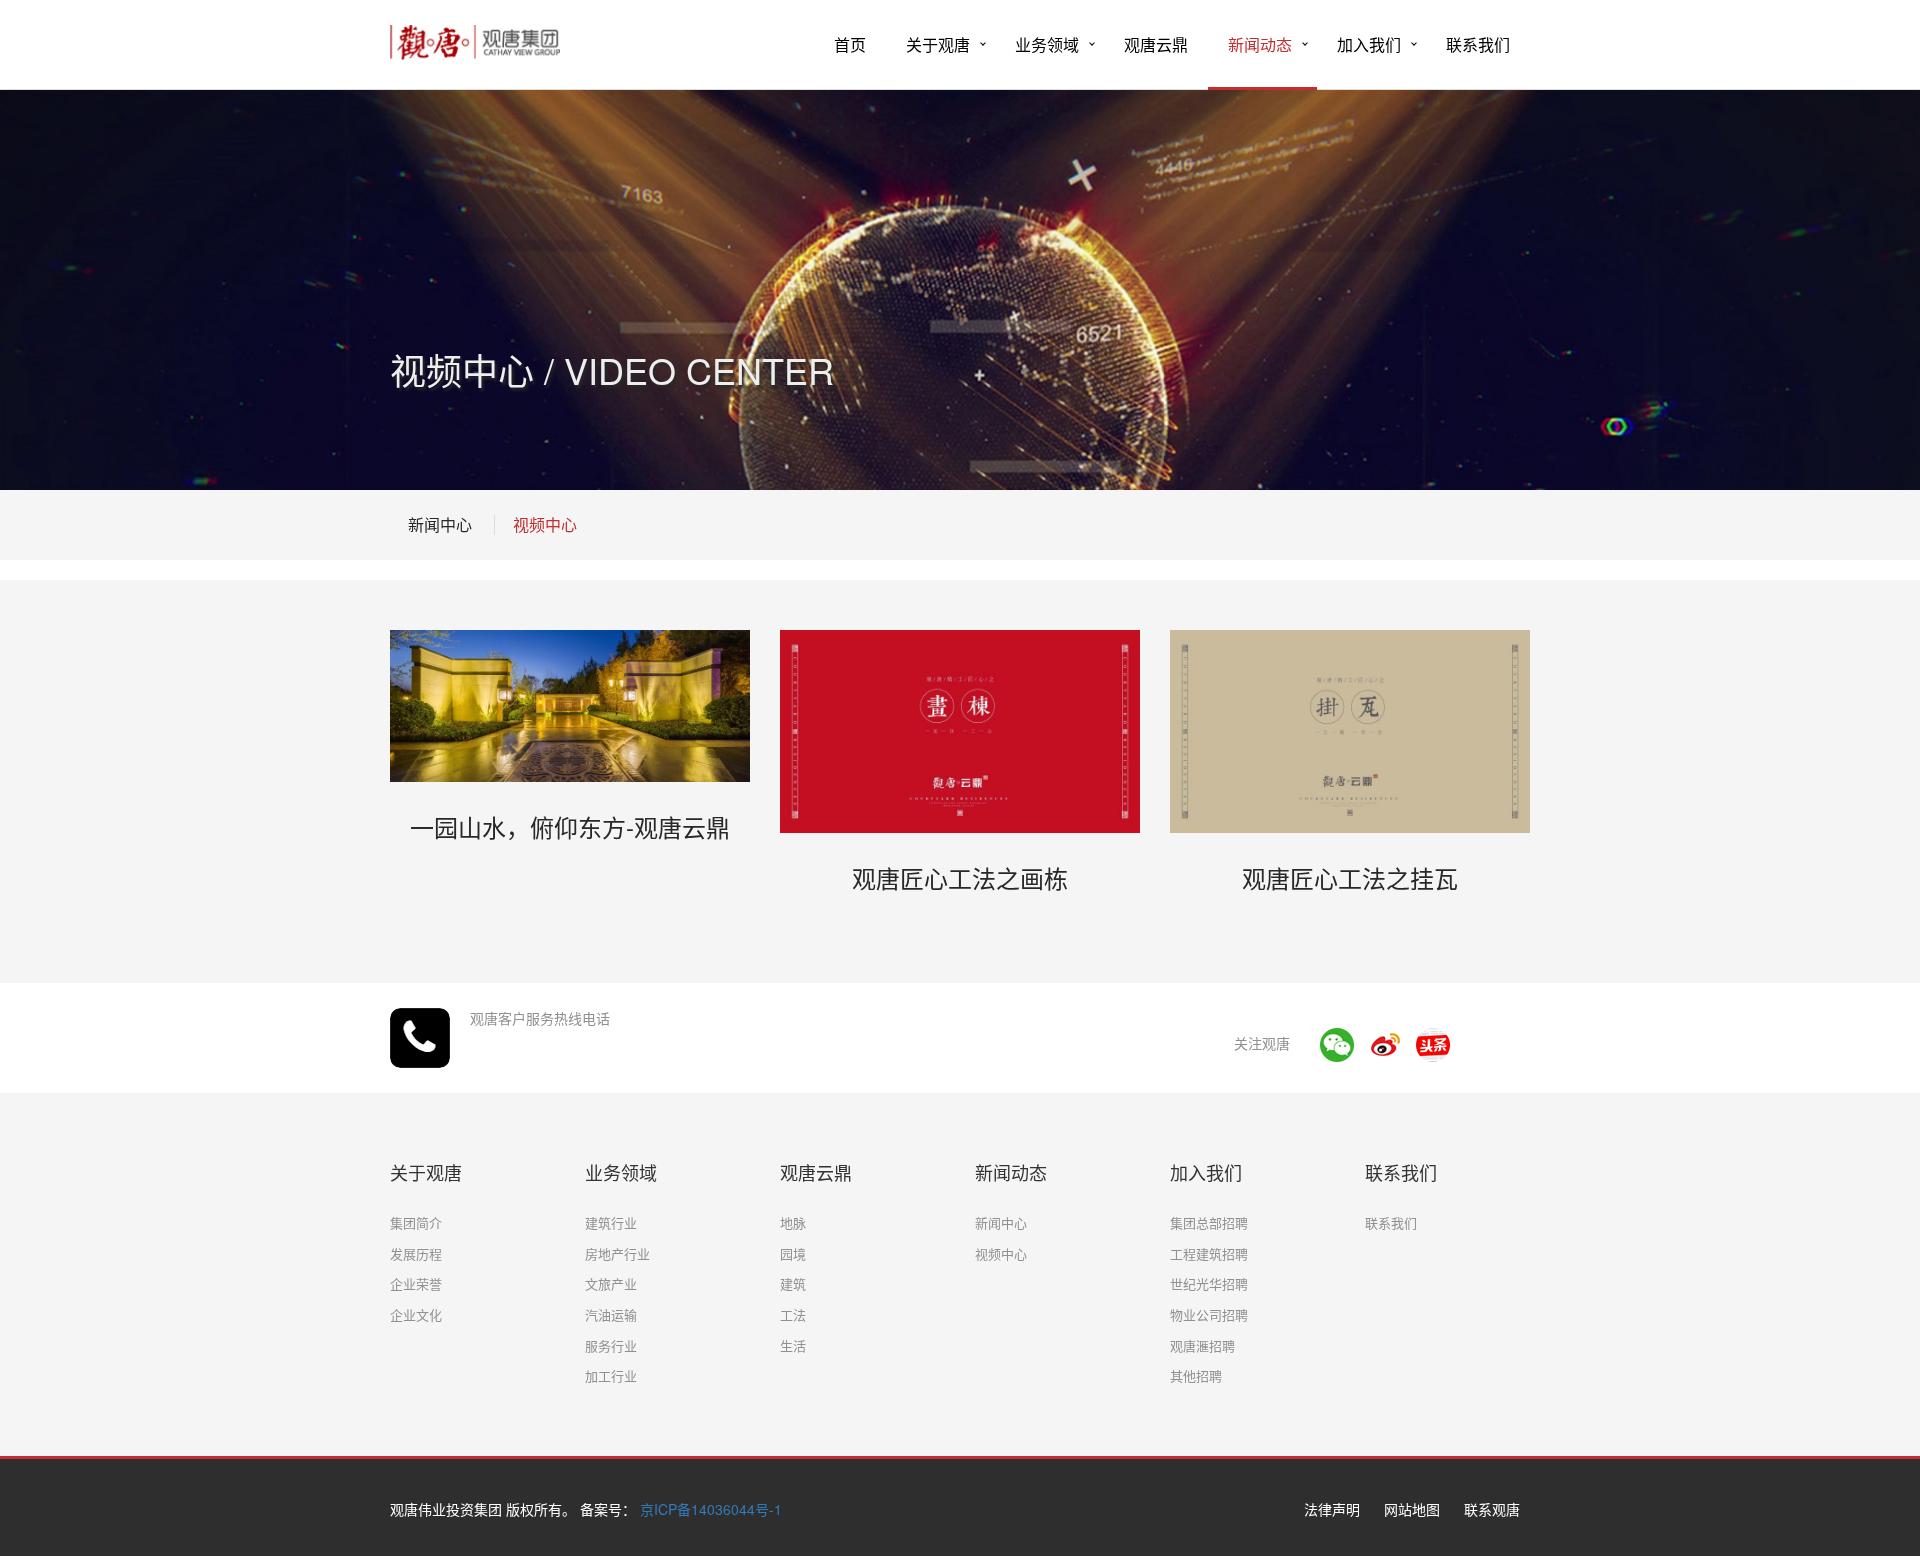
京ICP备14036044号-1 (711, 1509)
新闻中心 (440, 525)
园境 (793, 1253)
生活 (793, 1345)
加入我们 (1369, 44)
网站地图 (1412, 1509)
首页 (850, 44)
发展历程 (416, 1253)
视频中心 (545, 525)
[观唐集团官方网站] (475, 35)
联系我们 (1478, 44)
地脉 (793, 1222)
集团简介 (416, 1222)
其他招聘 (1196, 1375)
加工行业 (611, 1375)
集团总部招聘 (1209, 1222)
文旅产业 (611, 1283)
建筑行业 (611, 1222)
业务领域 (1047, 44)
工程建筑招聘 (1209, 1253)
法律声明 (1332, 1509)
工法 (793, 1314)
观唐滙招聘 (1202, 1345)
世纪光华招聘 (1209, 1283)
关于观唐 (938, 44)
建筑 (793, 1283)
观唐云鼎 (1156, 44)
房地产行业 (617, 1253)
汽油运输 (611, 1314)
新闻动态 (1260, 44)
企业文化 (416, 1314)
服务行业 (611, 1345)
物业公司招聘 (1209, 1314)
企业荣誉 (416, 1283)
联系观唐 (1492, 1509)
